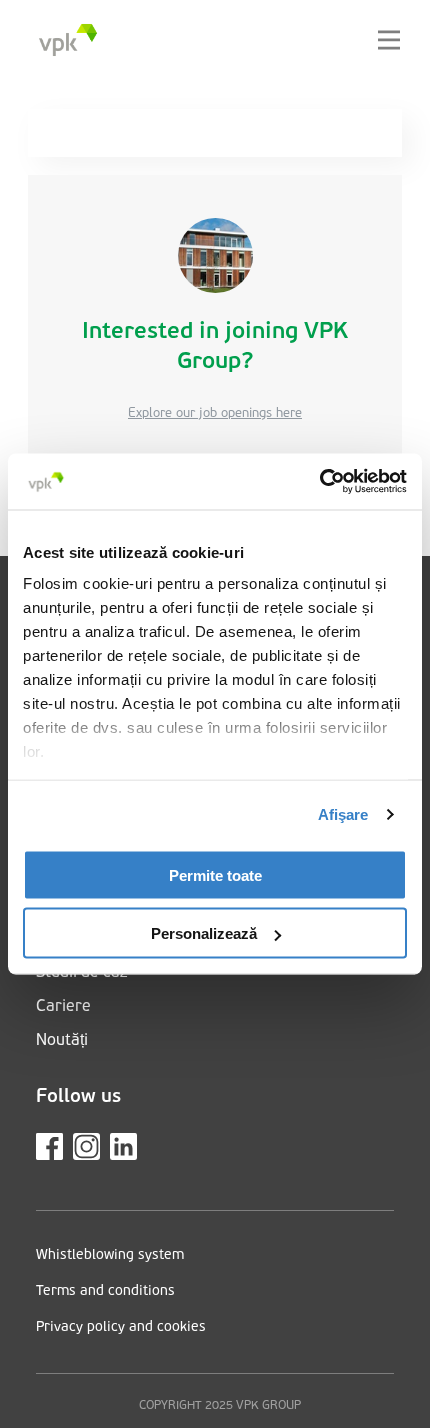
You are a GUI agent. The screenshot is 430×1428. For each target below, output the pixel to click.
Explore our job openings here (215, 413)
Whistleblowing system (110, 1255)
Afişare (343, 814)
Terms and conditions (105, 1291)
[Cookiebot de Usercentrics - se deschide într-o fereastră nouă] (319, 482)
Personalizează (204, 933)
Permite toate (215, 874)
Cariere (63, 1007)
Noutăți (62, 1041)
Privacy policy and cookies (121, 1327)
